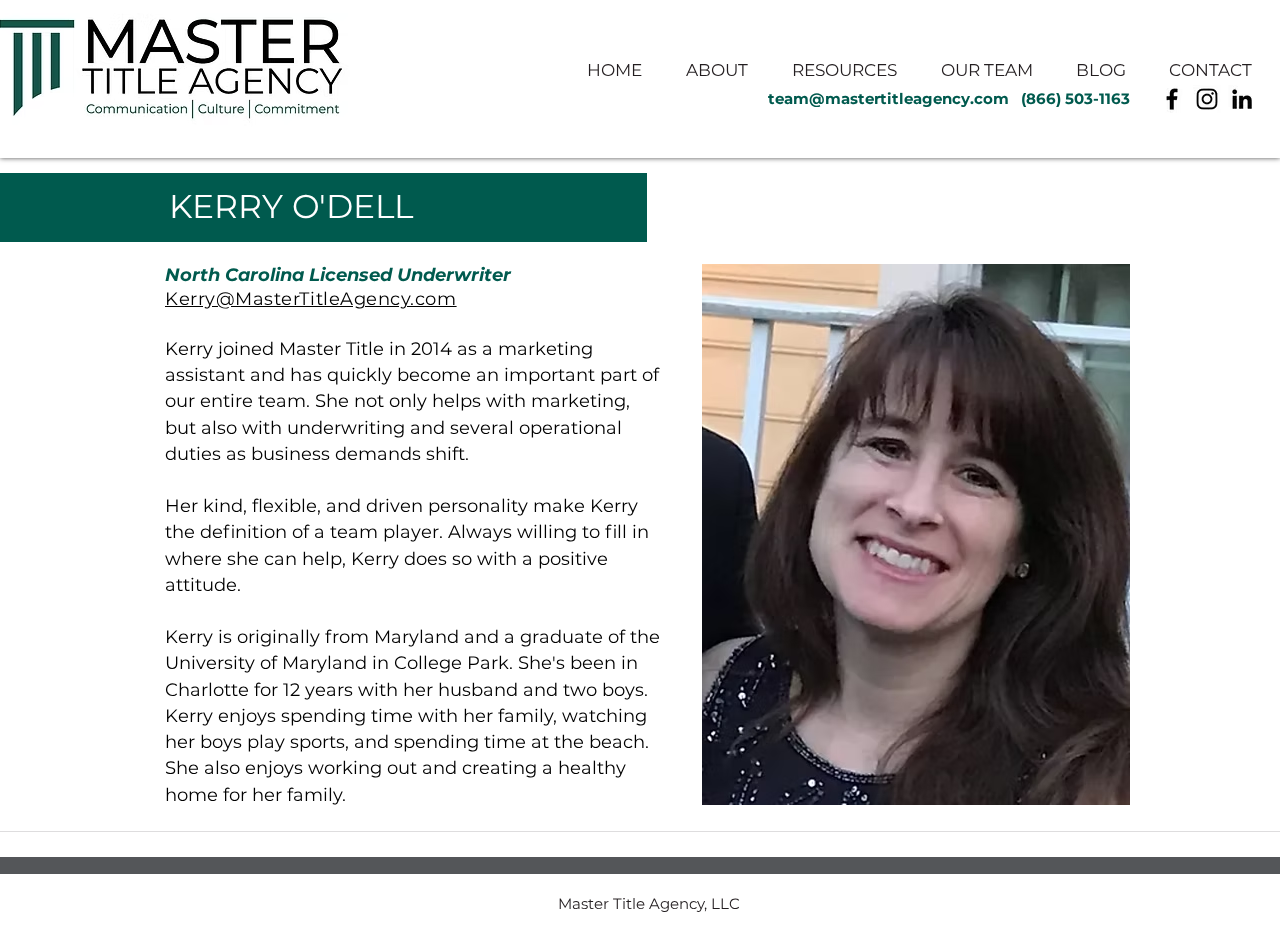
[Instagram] (1207, 99)
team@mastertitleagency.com (888, 98)
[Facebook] (1172, 99)
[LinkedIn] (1242, 99)
